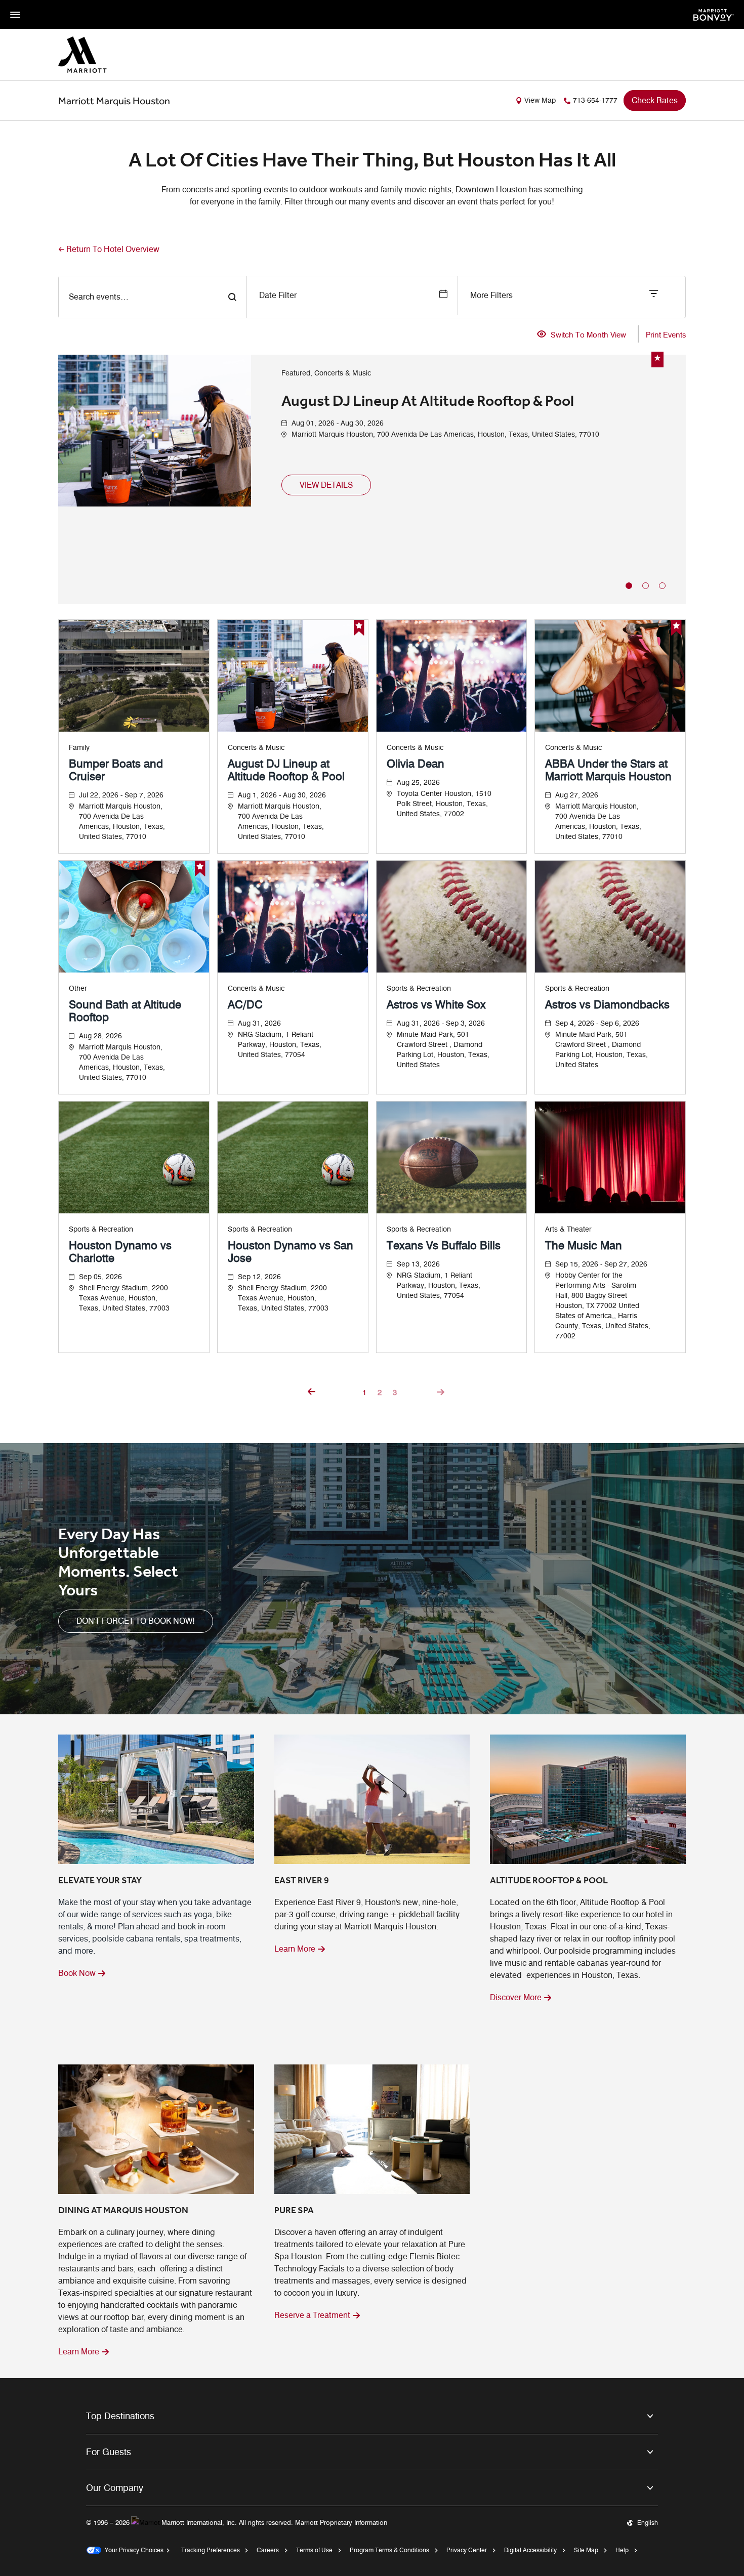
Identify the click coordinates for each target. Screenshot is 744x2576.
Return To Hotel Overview (113, 249)
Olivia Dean (416, 764)
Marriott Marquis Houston (114, 101)
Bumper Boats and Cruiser (116, 770)
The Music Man (584, 1245)
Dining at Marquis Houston (123, 2210)
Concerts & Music (256, 748)
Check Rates (655, 100)
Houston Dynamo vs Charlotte (120, 1252)
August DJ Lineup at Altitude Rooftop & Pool (428, 401)
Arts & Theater (568, 1229)
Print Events (666, 335)
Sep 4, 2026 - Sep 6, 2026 (597, 1023)
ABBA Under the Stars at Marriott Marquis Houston (608, 770)
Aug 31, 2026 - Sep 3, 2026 (441, 1023)
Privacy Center (467, 2550)
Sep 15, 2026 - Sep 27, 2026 (601, 1264)
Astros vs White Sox (436, 1005)
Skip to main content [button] (33, 5)
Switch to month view (588, 335)
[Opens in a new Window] (714, 14)
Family (79, 748)
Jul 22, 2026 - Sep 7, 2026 (121, 795)
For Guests (109, 2452)
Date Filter (278, 295)
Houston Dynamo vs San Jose (291, 1252)
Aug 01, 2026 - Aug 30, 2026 (338, 423)
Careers (268, 2550)
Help (622, 2550)
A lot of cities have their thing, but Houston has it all (372, 160)
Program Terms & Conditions (389, 2550)
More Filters (491, 295)
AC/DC (245, 1005)
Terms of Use (314, 2550)
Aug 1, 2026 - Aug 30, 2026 (282, 795)
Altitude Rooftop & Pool (549, 1880)
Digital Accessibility (530, 2550)
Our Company (115, 2488)
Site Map (586, 2550)
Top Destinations (120, 2416)
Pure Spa (294, 2210)
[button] (326, 485)
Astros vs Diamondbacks (607, 1005)
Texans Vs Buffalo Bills (444, 1245)
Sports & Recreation (419, 988)
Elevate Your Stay (100, 1880)
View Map (540, 100)
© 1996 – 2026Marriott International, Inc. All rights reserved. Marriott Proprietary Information (237, 2522)
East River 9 (302, 1880)
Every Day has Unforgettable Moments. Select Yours (118, 1562)
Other (78, 988)
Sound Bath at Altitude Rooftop (125, 1011)
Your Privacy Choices (132, 2550)
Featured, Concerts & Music (326, 373)
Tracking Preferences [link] (211, 2550)
